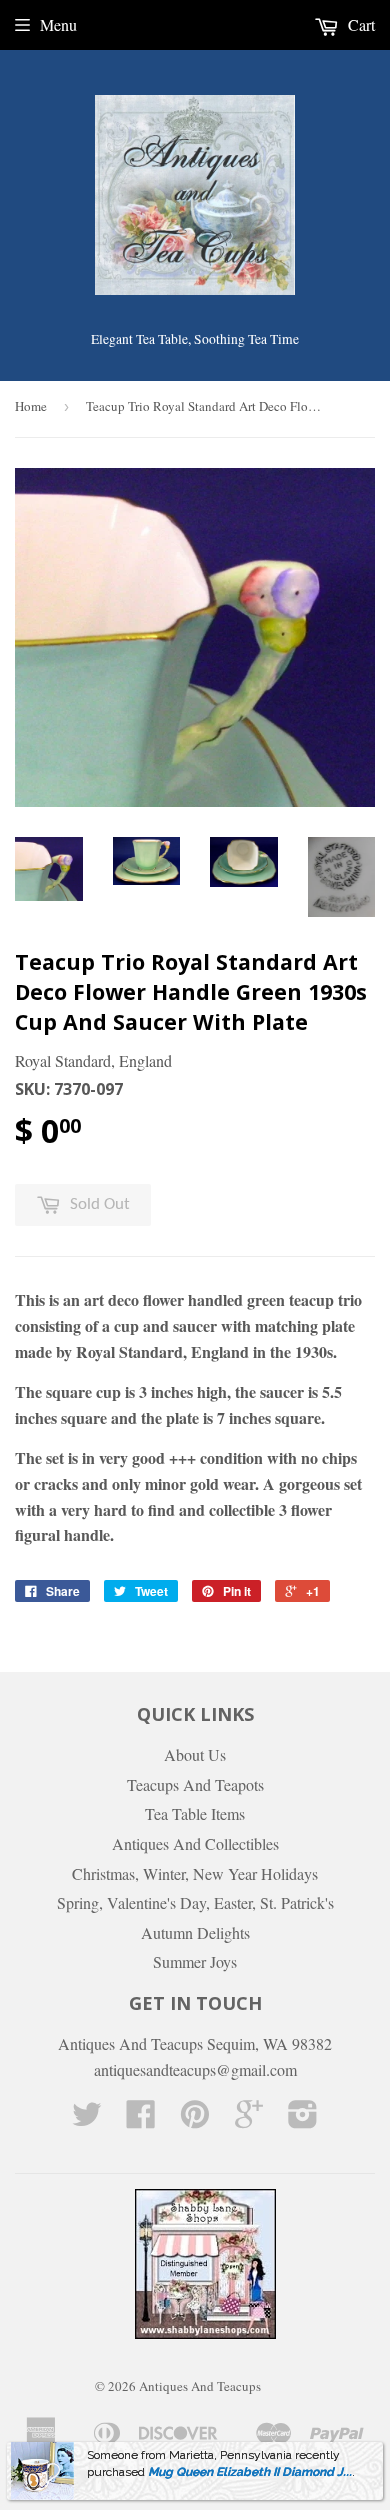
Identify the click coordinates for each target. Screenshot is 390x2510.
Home (31, 406)
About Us (195, 1754)
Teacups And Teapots (195, 1784)
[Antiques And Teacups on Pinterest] (195, 2119)
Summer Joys (195, 1961)
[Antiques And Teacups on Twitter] (87, 2119)
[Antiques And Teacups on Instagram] (303, 2119)
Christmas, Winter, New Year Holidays (195, 1873)
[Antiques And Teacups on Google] (249, 2119)
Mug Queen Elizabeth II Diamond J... (250, 2472)
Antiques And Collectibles (195, 1843)
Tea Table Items (195, 1813)
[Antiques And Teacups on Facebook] (141, 2119)
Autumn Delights (195, 1932)
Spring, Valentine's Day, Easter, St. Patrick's (195, 1902)
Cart (359, 24)
